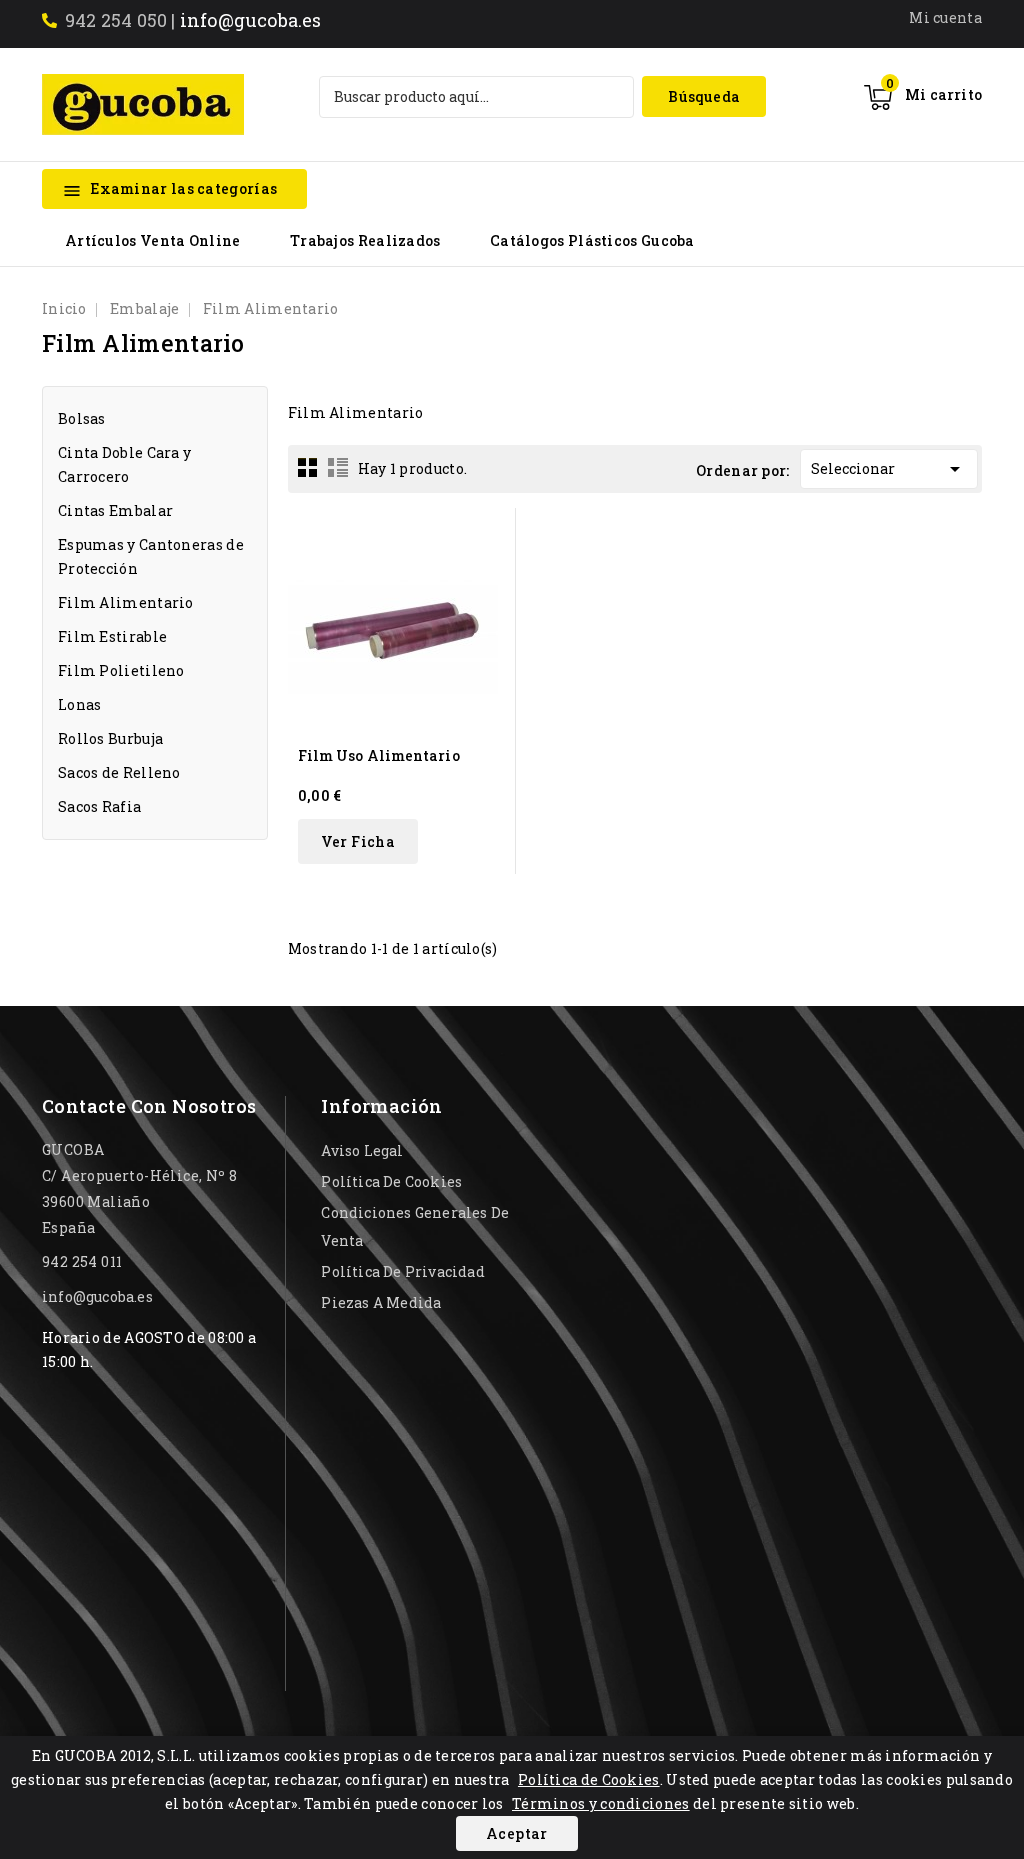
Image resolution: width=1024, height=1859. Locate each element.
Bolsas (82, 418)
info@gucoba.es (251, 20)
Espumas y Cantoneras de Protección (151, 556)
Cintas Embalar (115, 510)
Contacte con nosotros (149, 1106)
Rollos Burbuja (110, 738)
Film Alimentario (126, 602)
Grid (308, 467)
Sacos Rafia (99, 806)
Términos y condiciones (601, 1803)
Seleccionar (889, 469)
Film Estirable (112, 636)
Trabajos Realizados (365, 240)
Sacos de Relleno (119, 772)
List (338, 467)
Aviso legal (362, 1150)
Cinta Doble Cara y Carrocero (124, 464)
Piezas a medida (381, 1302)
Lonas (80, 704)
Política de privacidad (402, 1271)
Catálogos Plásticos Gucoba (592, 240)
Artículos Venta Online (153, 240)
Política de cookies (391, 1181)
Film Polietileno (121, 670)
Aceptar (517, 1833)
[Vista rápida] (487, 535)
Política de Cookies (589, 1779)
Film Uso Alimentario (379, 755)
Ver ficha (358, 841)
